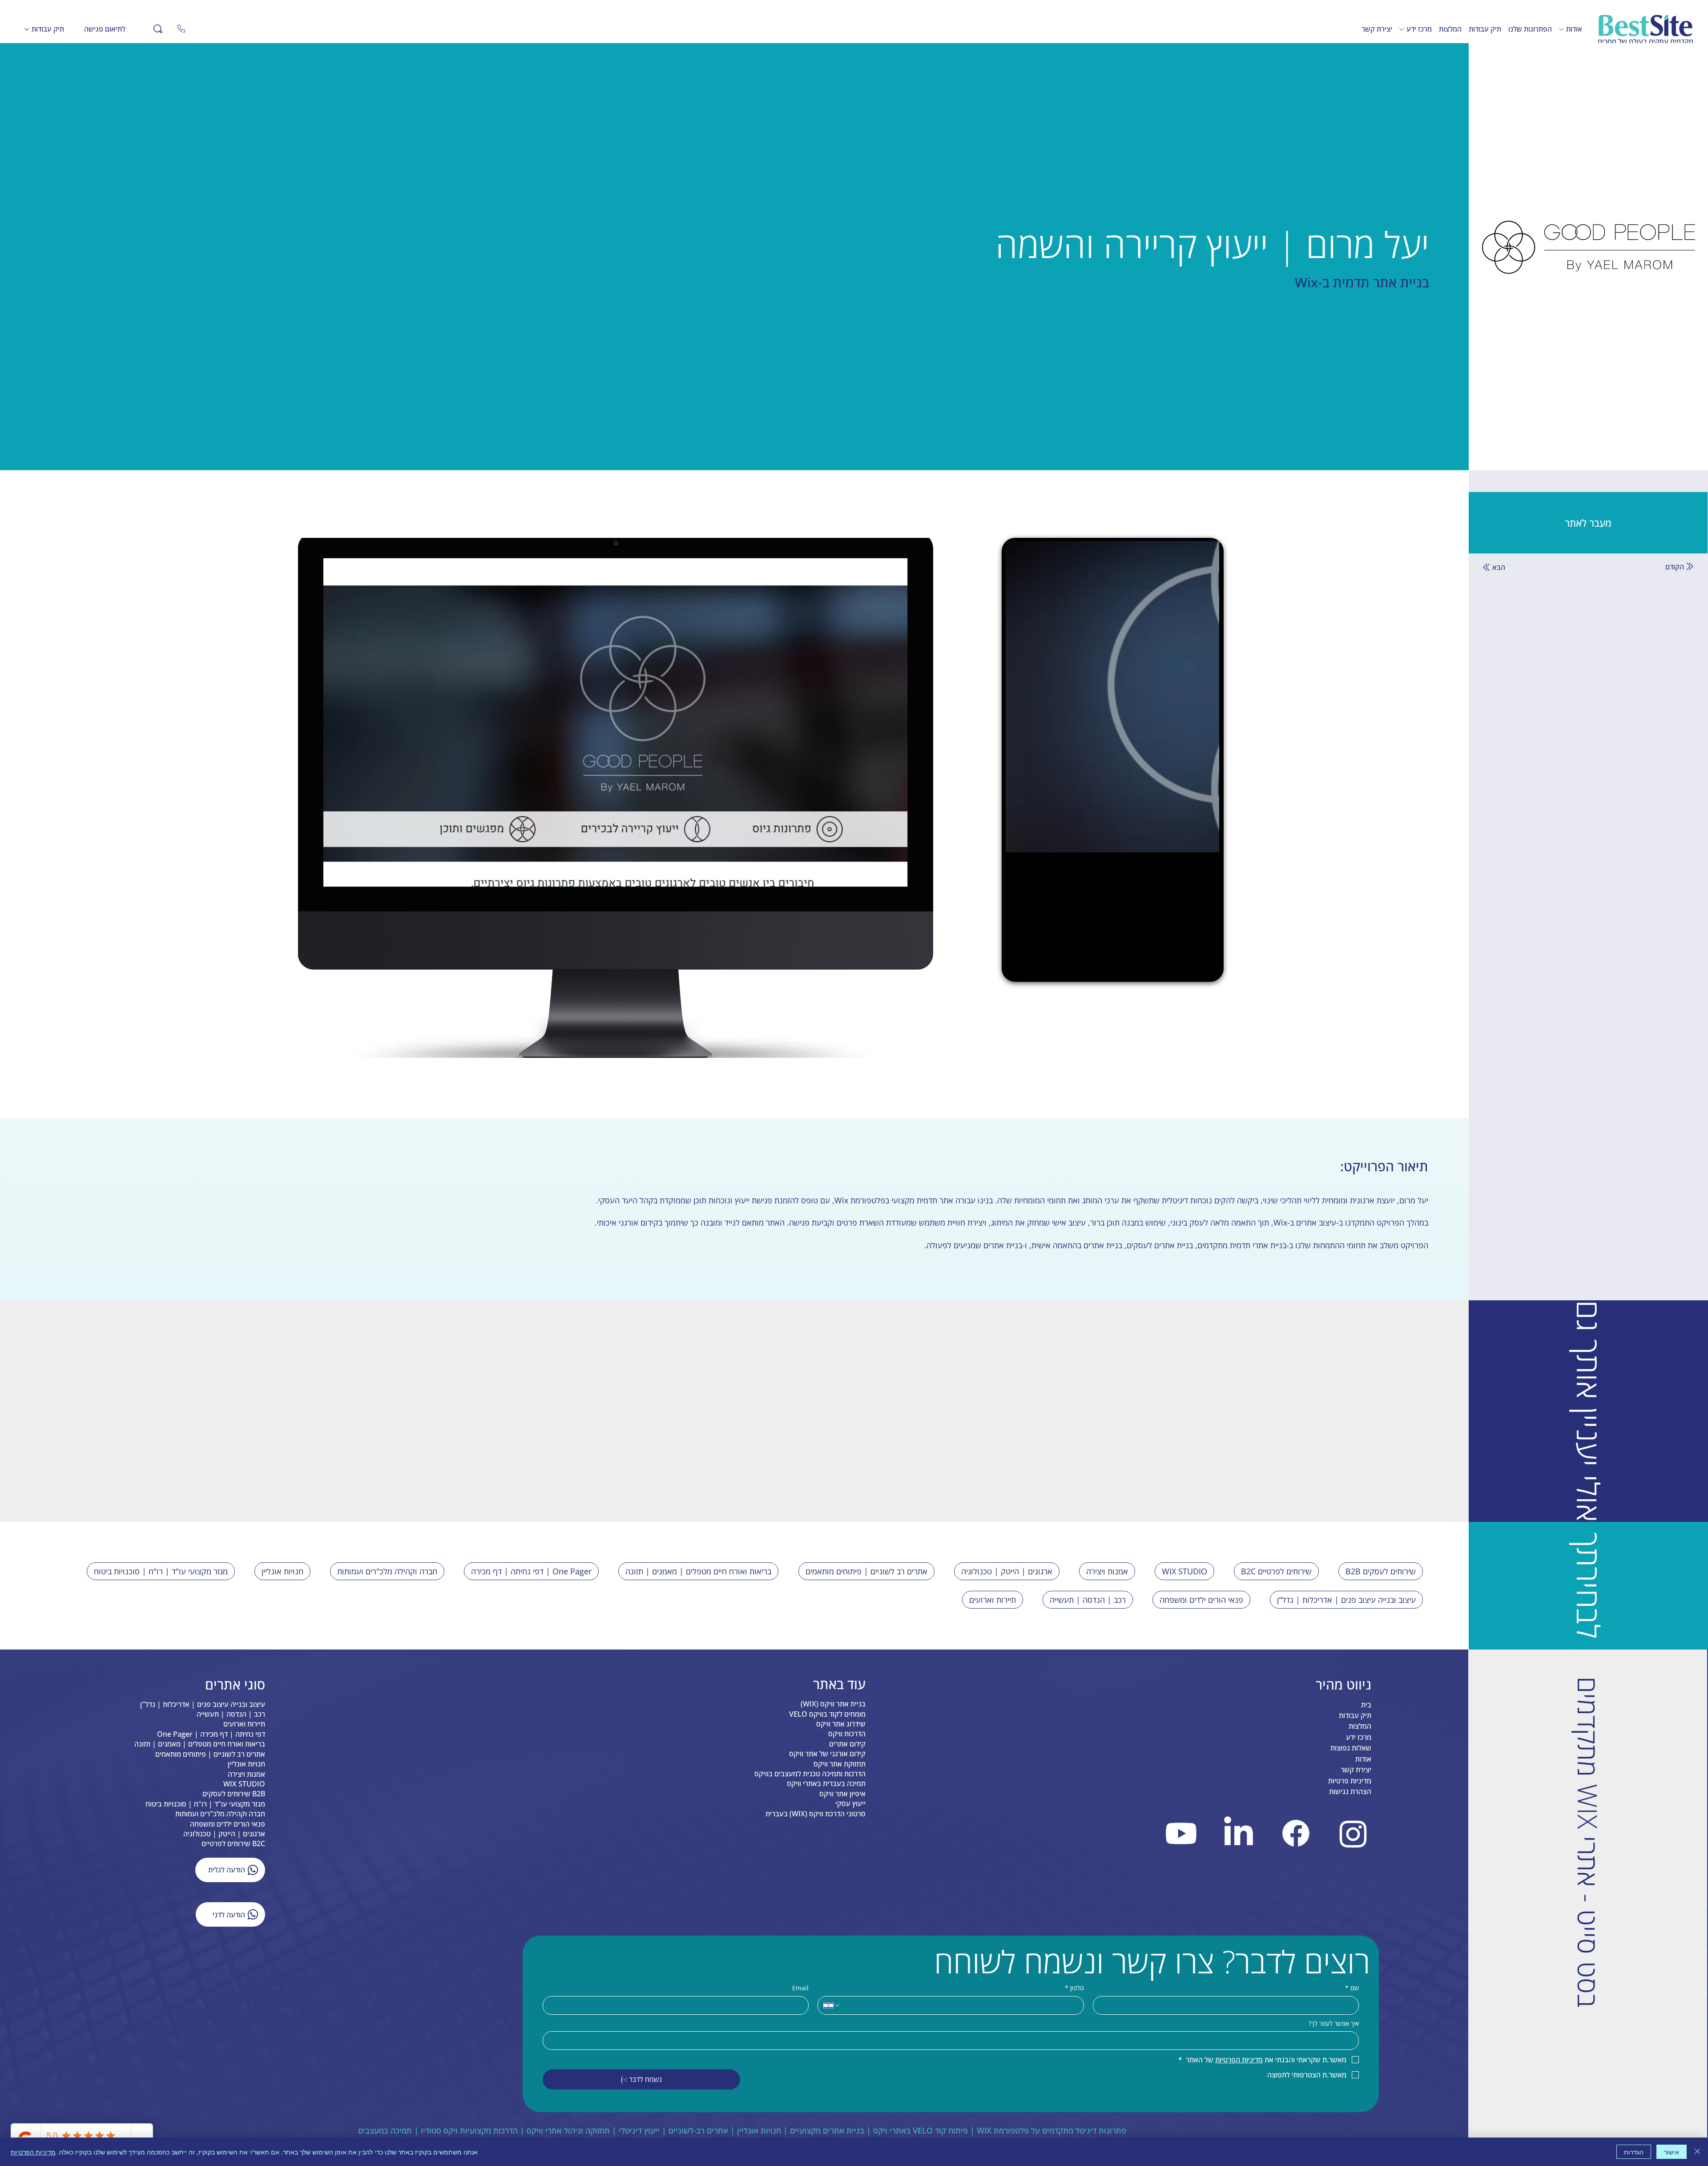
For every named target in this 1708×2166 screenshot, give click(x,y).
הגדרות (1634, 2152)
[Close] (181, 29)
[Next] (713, 1671)
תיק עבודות (1355, 1915)
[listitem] (1216, 1494)
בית (1366, 1904)
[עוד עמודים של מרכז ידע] (1402, 29)
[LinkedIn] (1239, 2033)
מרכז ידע (1359, 1936)
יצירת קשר (1356, 1969)
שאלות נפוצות (1351, 1948)
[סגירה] (1697, 2152)
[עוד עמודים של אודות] (1561, 29)
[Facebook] (1296, 2033)
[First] (791, 1671)
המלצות (1360, 1926)
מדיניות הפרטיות (33, 2152)
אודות (1363, 1958)
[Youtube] (1182, 2033)
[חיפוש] (158, 29)
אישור (1672, 2152)
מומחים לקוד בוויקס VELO (827, 1913)
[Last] (688, 1671)
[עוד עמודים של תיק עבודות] (27, 29)
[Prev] (765, 1671)
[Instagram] (1353, 2033)
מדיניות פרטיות (1350, 1980)
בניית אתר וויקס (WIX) (833, 1903)
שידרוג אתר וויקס (841, 1923)
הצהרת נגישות (1350, 1991)
